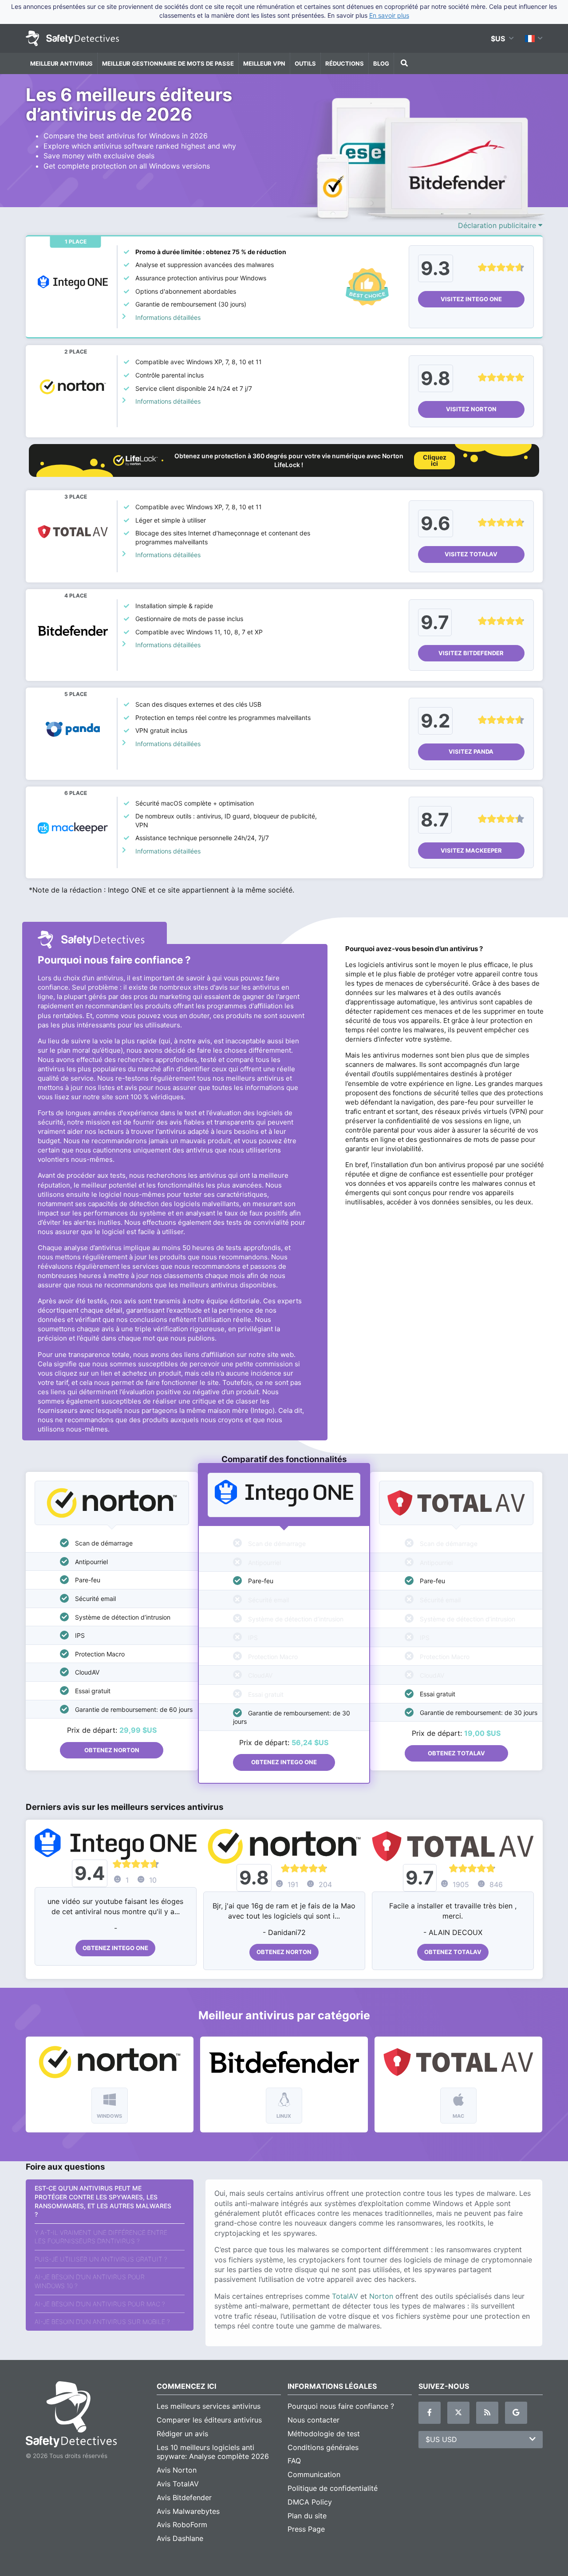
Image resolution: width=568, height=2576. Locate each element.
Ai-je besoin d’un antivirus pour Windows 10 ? (90, 2281)
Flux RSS (487, 2413)
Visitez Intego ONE (471, 299)
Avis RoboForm (182, 2525)
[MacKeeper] (73, 828)
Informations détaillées (168, 317)
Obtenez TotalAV (456, 1753)
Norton (381, 2296)
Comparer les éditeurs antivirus (209, 2420)
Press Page (306, 2529)
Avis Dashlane (180, 2538)
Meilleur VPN (264, 63)
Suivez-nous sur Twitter (458, 2413)
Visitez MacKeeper (471, 850)
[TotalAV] (73, 532)
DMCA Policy (310, 2502)
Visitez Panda (471, 751)
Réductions (345, 63)
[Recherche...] (403, 63)
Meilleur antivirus (61, 63)
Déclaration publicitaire (498, 225)
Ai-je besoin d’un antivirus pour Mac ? (100, 2304)
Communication (314, 2474)
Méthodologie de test (324, 2434)
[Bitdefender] (73, 631)
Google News (516, 2413)
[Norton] (73, 387)
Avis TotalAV (178, 2484)
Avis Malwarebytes (188, 2511)
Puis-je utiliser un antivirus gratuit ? (101, 2259)
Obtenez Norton (112, 1750)
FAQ (294, 2461)
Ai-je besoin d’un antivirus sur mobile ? (102, 2322)
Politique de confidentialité (333, 2488)
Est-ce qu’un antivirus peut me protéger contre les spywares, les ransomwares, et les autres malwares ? (103, 2201)
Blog (381, 63)
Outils (305, 63)
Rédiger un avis (182, 2434)
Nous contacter (314, 2420)
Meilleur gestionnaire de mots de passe (168, 63)
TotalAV (345, 2296)
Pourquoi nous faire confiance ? (341, 2406)
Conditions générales (323, 2447)
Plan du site (307, 2516)
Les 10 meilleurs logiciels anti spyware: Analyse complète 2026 (213, 2452)
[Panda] (73, 730)
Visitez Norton (471, 409)
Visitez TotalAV (471, 554)
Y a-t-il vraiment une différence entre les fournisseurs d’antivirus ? (101, 2237)
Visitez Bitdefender (471, 653)
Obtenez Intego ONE (284, 1762)
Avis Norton (177, 2470)
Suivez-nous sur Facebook (430, 2413)
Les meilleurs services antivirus (209, 2406)
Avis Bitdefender (184, 2497)
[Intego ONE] (73, 282)
